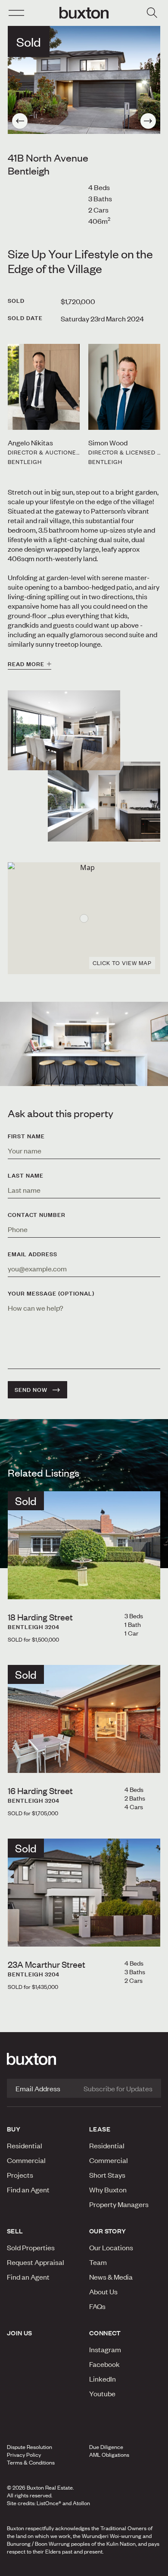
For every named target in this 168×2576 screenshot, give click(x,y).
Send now (31, 1390)
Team (98, 2262)
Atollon (81, 2503)
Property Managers (119, 2204)
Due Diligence (106, 2447)
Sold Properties (31, 2247)
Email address (33, 1254)
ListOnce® (49, 2503)
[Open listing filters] (152, 13)
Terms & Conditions (31, 2462)
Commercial (26, 2160)
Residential (25, 2145)
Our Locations (111, 2247)
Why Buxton (108, 2189)
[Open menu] (16, 13)
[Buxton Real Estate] (84, 2059)
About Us (103, 2291)
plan (135, 2567)
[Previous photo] (20, 121)
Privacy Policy (24, 2455)
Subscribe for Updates (118, 2088)
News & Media (111, 2277)
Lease (100, 2129)
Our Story (108, 2231)
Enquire (29, 2567)
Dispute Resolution (30, 2447)
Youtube (102, 2393)
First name (26, 1136)
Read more (26, 664)
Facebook (104, 2364)
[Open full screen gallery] (84, 80)
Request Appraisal (36, 2262)
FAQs (97, 2306)
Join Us (20, 2333)
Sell (15, 2231)
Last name (26, 1175)
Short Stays (107, 2175)
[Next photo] (148, 121)
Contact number (37, 1215)
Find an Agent (28, 2189)
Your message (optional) (51, 1293)
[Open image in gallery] (104, 802)
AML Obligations (109, 2455)
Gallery (84, 2567)
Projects (20, 2175)
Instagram (105, 2349)
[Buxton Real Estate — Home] (84, 13)
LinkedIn (103, 2379)
